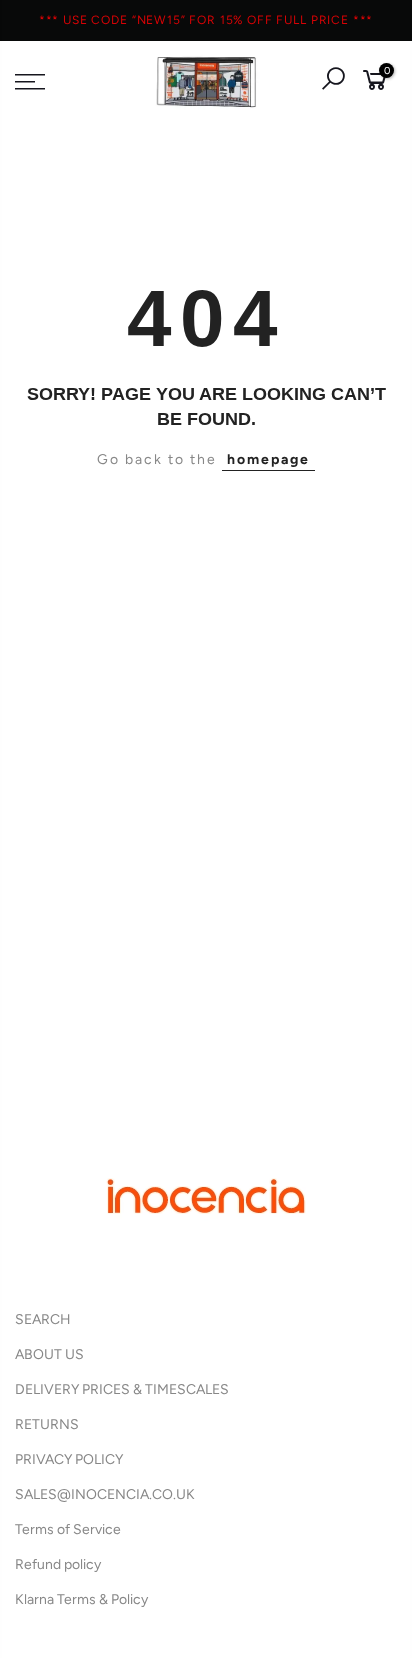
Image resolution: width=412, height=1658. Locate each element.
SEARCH (43, 1319)
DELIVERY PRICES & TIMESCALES (122, 1389)
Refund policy (58, 1564)
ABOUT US (49, 1354)
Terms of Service (68, 1529)
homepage (268, 459)
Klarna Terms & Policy (81, 1599)
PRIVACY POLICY (69, 1459)
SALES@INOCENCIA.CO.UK (105, 1494)
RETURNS (47, 1424)
